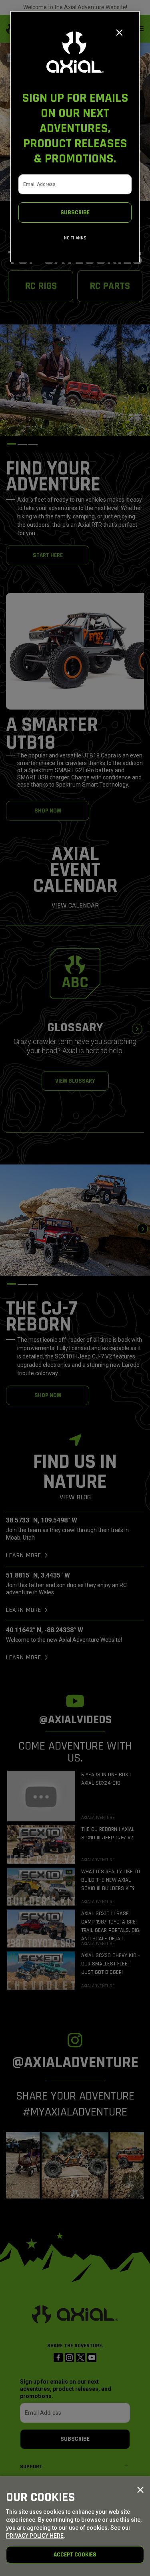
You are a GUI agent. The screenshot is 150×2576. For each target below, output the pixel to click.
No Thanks (75, 238)
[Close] (119, 33)
